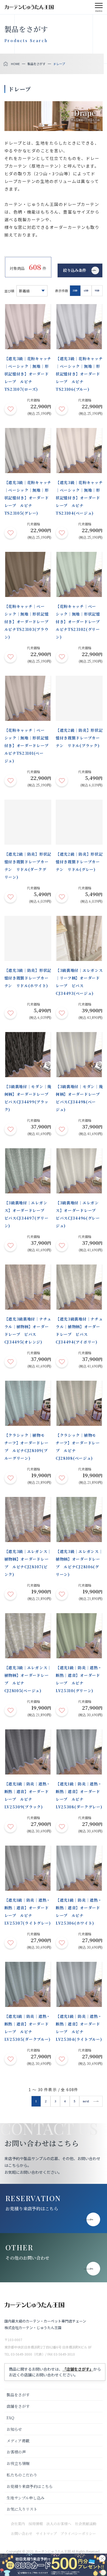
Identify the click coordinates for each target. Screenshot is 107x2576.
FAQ (10, 2418)
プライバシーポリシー (78, 2533)
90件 (97, 291)
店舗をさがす (18, 2406)
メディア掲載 (18, 2441)
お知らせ (14, 2429)
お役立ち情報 (18, 2463)
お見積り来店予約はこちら (32, 2209)
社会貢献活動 (86, 2524)
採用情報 (36, 2524)
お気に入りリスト (22, 2509)
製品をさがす (18, 2395)
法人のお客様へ (59, 2524)
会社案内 (18, 2524)
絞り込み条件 (75, 270)
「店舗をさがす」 (78, 2369)
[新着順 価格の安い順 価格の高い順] (32, 291)
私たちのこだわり (22, 2475)
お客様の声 (16, 2452)
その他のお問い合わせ (27, 2258)
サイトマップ (46, 2533)
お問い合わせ (22, 2533)
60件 (86, 291)
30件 (75, 291)
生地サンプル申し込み (26, 2498)
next (86, 2101)
